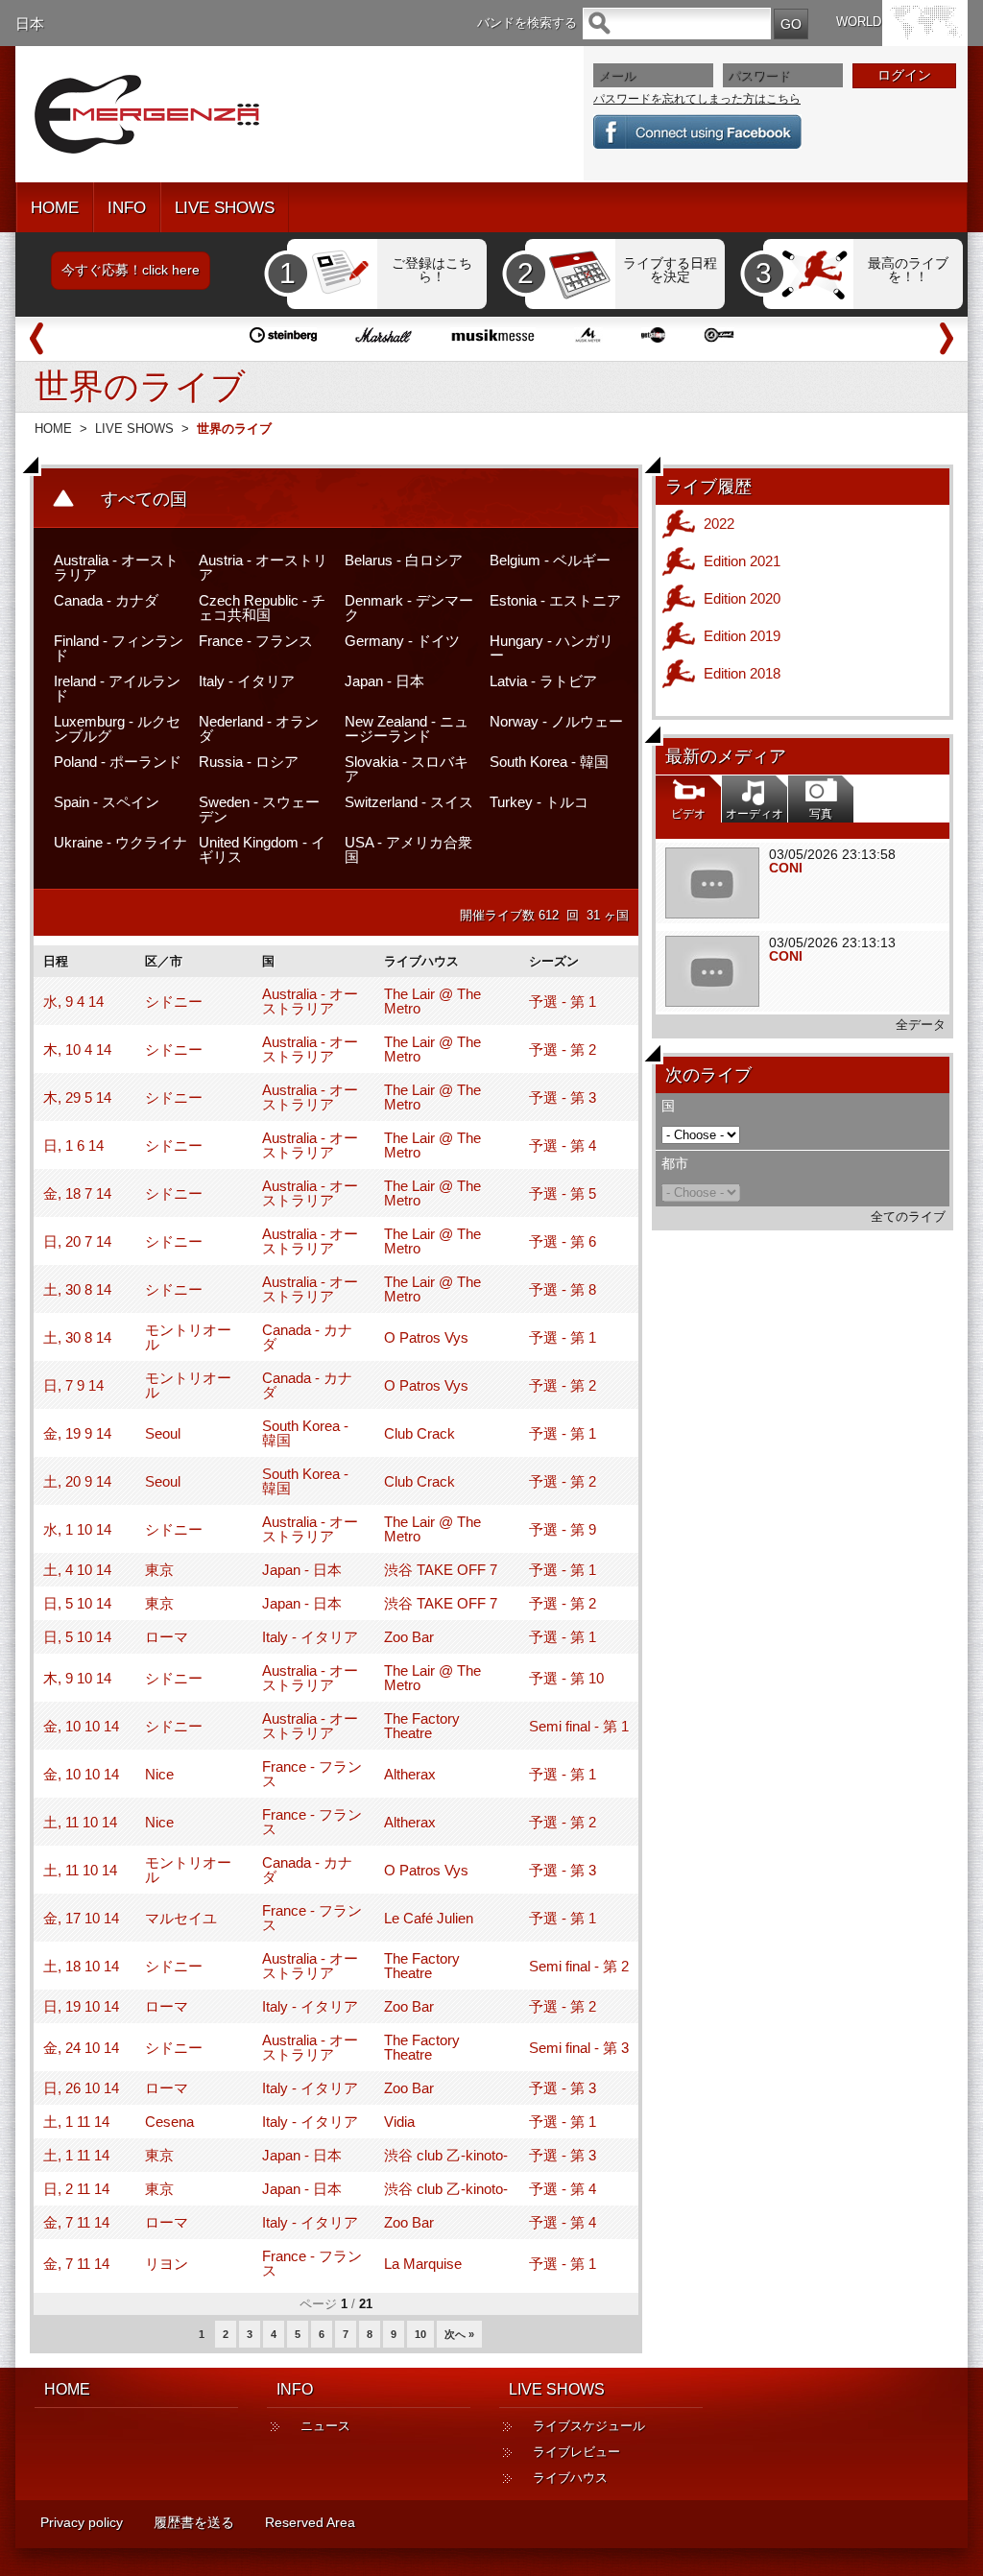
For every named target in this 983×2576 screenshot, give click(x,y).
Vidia (399, 2122)
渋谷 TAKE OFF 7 (441, 1570)
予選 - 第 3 (563, 1097)
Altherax (410, 1774)
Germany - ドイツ (402, 641)
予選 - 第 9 (563, 1529)
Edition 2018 (742, 673)
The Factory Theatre (422, 1726)
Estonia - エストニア (555, 600)
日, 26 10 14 (81, 2088)
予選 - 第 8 (563, 1289)
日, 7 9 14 (73, 1385)
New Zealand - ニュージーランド (407, 728)
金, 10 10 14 (81, 1726)
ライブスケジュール (589, 2426)
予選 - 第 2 (563, 1049)
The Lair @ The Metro (432, 1001)
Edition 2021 (742, 561)
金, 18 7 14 (77, 1193)
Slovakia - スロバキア (407, 769)
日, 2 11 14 (76, 2189)
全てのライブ (908, 1216)
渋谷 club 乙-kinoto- (446, 2155)
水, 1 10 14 (77, 1529)
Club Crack (420, 1433)
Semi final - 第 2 (579, 1966)
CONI (786, 868)
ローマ (167, 1637)
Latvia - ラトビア (543, 681)
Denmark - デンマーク (409, 608)
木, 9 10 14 (77, 1678)
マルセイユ (181, 1918)
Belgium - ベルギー (550, 560)
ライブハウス (570, 2478)
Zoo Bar (409, 1637)
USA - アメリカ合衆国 (408, 849)
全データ (921, 1025)
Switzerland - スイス (409, 802)
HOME (55, 208)
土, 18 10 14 (81, 1966)
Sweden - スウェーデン (259, 809)
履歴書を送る (194, 2522)
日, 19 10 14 (81, 2006)
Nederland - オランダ (259, 728)
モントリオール (188, 1337)
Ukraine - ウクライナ (120, 842)
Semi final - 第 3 (579, 2048)
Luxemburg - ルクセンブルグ (117, 728)
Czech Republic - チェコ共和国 (262, 608)
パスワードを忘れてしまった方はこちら (697, 99)
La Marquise (423, 2264)
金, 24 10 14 (81, 2048)
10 (420, 2334)
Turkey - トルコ (539, 802)
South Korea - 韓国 (549, 762)
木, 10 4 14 (77, 1049)
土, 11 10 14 (80, 1822)
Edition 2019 (742, 636)
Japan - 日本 (384, 681)
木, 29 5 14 (77, 1097)
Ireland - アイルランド (117, 688)
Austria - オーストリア (263, 567)
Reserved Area (310, 2522)
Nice (159, 1774)
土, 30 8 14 (77, 1289)
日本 (30, 24)
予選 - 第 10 (566, 1678)
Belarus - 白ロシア (404, 560)
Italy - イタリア (247, 681)
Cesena (169, 2122)
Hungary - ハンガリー (551, 648)
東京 (159, 1570)
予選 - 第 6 (563, 1241)
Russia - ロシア (249, 762)
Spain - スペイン (107, 802)
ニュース (325, 2426)
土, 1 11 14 (76, 2122)
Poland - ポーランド (118, 762)
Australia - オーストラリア (116, 567)
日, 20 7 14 (77, 1241)
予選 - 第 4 (563, 1145)
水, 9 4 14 (73, 1002)
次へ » (459, 2334)
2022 (719, 524)
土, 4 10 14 (77, 1570)
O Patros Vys (426, 1337)
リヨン (167, 2264)
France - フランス (256, 641)
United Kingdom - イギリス (262, 849)
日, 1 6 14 (73, 1145)
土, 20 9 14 (77, 1481)
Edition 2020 (742, 598)
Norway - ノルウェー (556, 721)
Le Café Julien (429, 1918)
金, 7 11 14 (76, 2222)
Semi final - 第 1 (579, 1726)
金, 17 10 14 (81, 1918)
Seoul (163, 1433)
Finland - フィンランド (119, 648)
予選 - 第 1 (563, 1002)
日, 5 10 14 (77, 1603)
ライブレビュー (576, 2452)
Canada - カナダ (106, 600)
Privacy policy (82, 2522)
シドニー (174, 1002)
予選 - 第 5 (563, 1193)
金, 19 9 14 (77, 1433)
